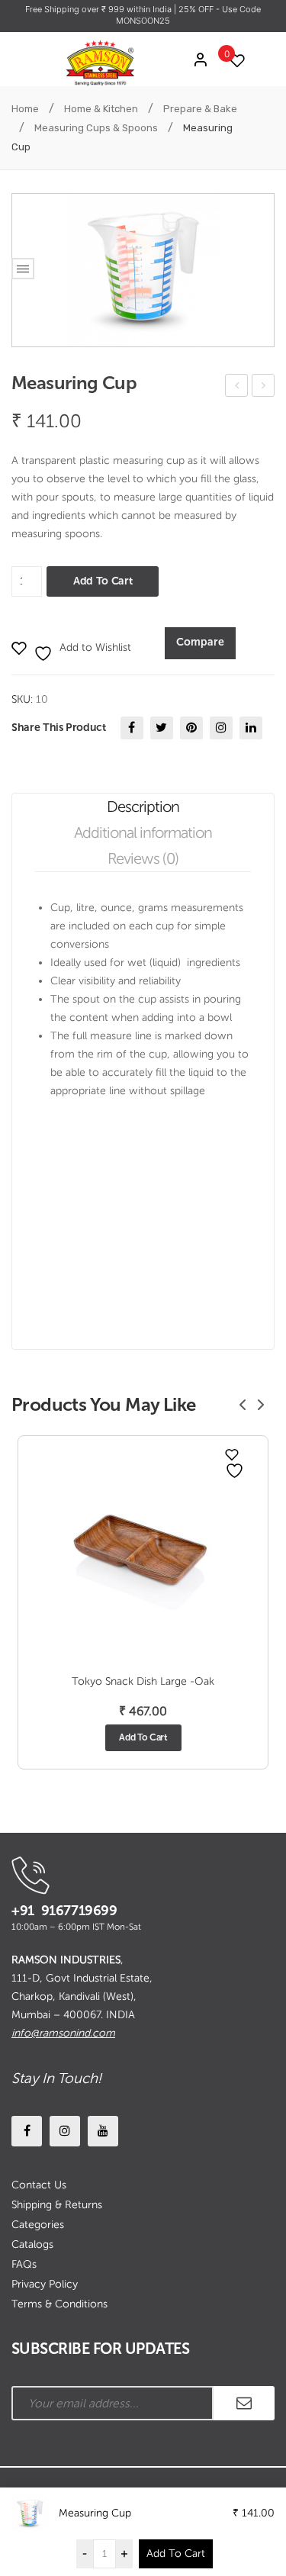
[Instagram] (221, 728)
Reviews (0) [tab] (143, 858)
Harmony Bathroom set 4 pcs (237, 388)
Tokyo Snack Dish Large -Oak (143, 1681)
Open (23, 269)
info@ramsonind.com (63, 2033)
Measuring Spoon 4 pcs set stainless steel (264, 388)
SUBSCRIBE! (244, 2403)
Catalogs (32, 2244)
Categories (38, 2225)
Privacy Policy (45, 2284)
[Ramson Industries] (100, 62)
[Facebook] (132, 728)
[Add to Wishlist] (232, 1454)
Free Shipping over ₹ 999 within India (100, 9)
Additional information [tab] (143, 832)
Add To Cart (176, 2553)
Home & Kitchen (101, 109)
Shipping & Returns (57, 2205)
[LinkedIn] (251, 728)
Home (25, 109)
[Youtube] (103, 2131)
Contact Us (39, 2185)
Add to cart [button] (143, 1737)
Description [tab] (143, 807)
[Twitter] (162, 728)
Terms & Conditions (59, 2304)
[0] (233, 61)
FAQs (24, 2264)
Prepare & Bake (200, 109)
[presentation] (243, 1405)
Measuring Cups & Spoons (96, 128)
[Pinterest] (191, 728)
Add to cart (103, 581)
